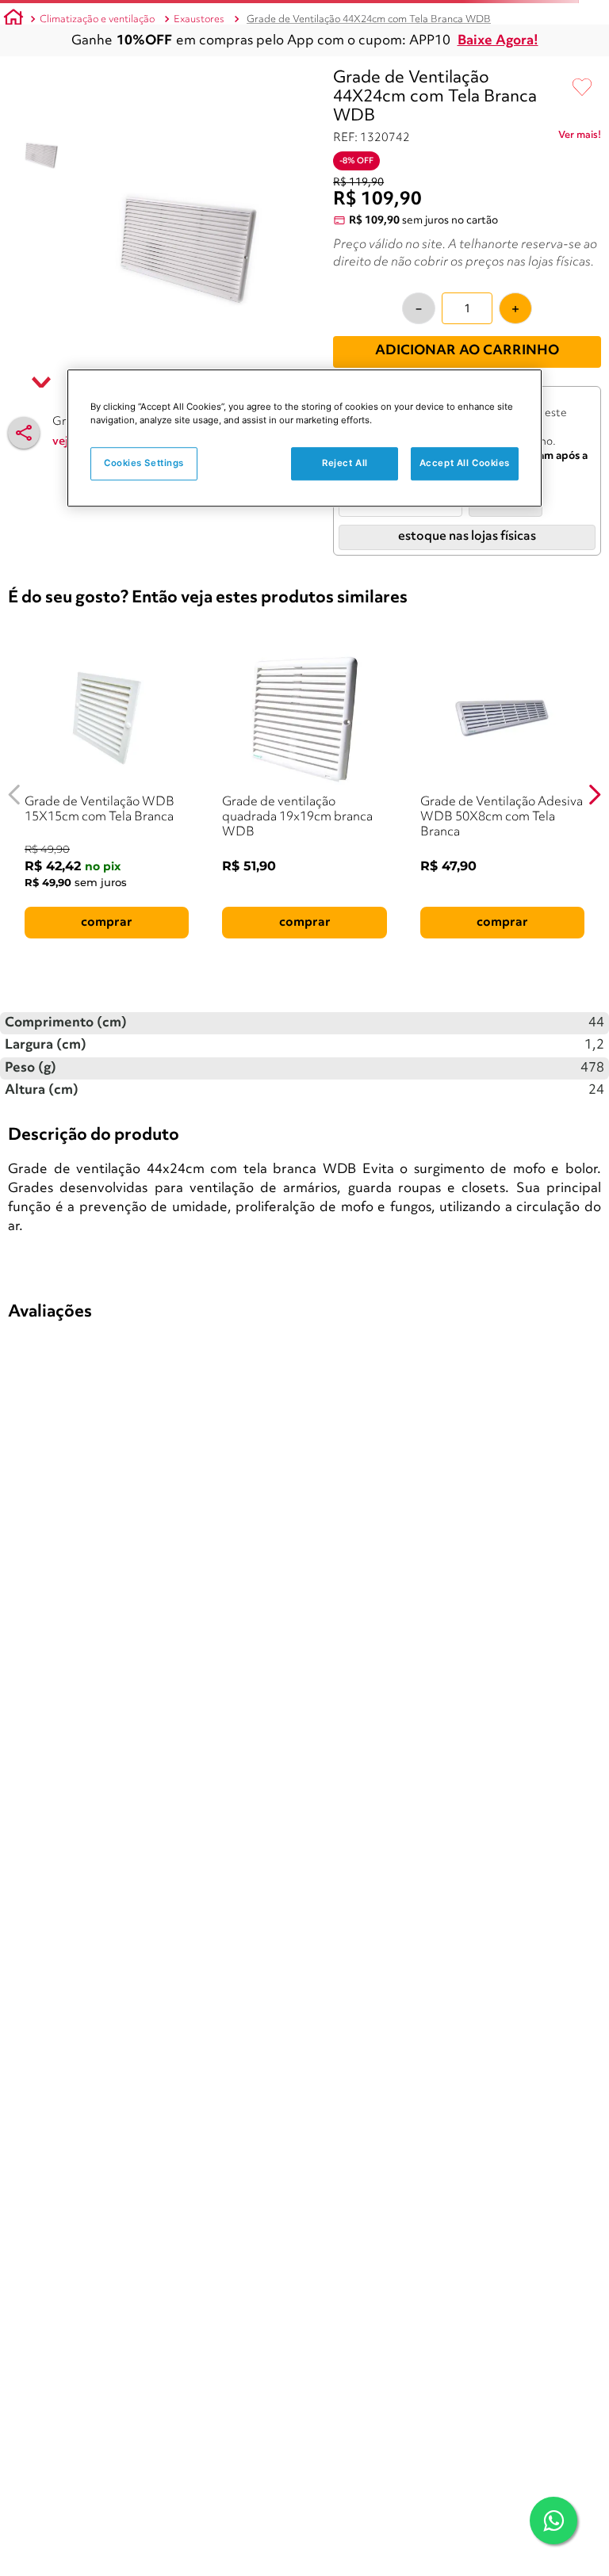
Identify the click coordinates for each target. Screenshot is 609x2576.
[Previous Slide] (15, 795)
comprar (107, 923)
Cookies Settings (144, 463)
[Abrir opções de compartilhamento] (24, 433)
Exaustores (199, 19)
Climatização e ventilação (97, 19)
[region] (304, 438)
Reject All (345, 463)
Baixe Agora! (498, 41)
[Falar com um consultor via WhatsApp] (553, 2521)
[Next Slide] (594, 795)
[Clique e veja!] (580, 138)
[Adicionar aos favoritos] (582, 88)
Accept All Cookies (465, 463)
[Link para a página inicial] (13, 20)
